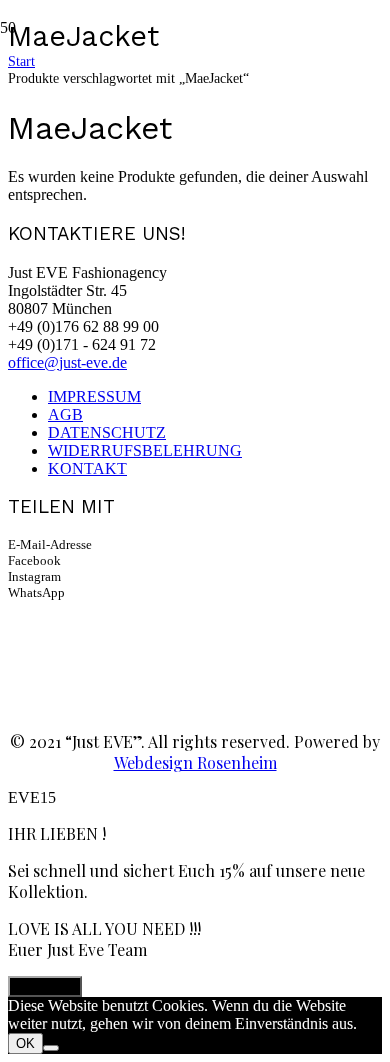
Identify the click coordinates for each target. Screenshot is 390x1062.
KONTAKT (87, 468)
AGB (65, 414)
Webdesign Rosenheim (195, 762)
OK (25, 1043)
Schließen (45, 986)
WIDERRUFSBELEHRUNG (145, 450)
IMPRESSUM (94, 396)
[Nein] (51, 1048)
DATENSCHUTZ (107, 432)
